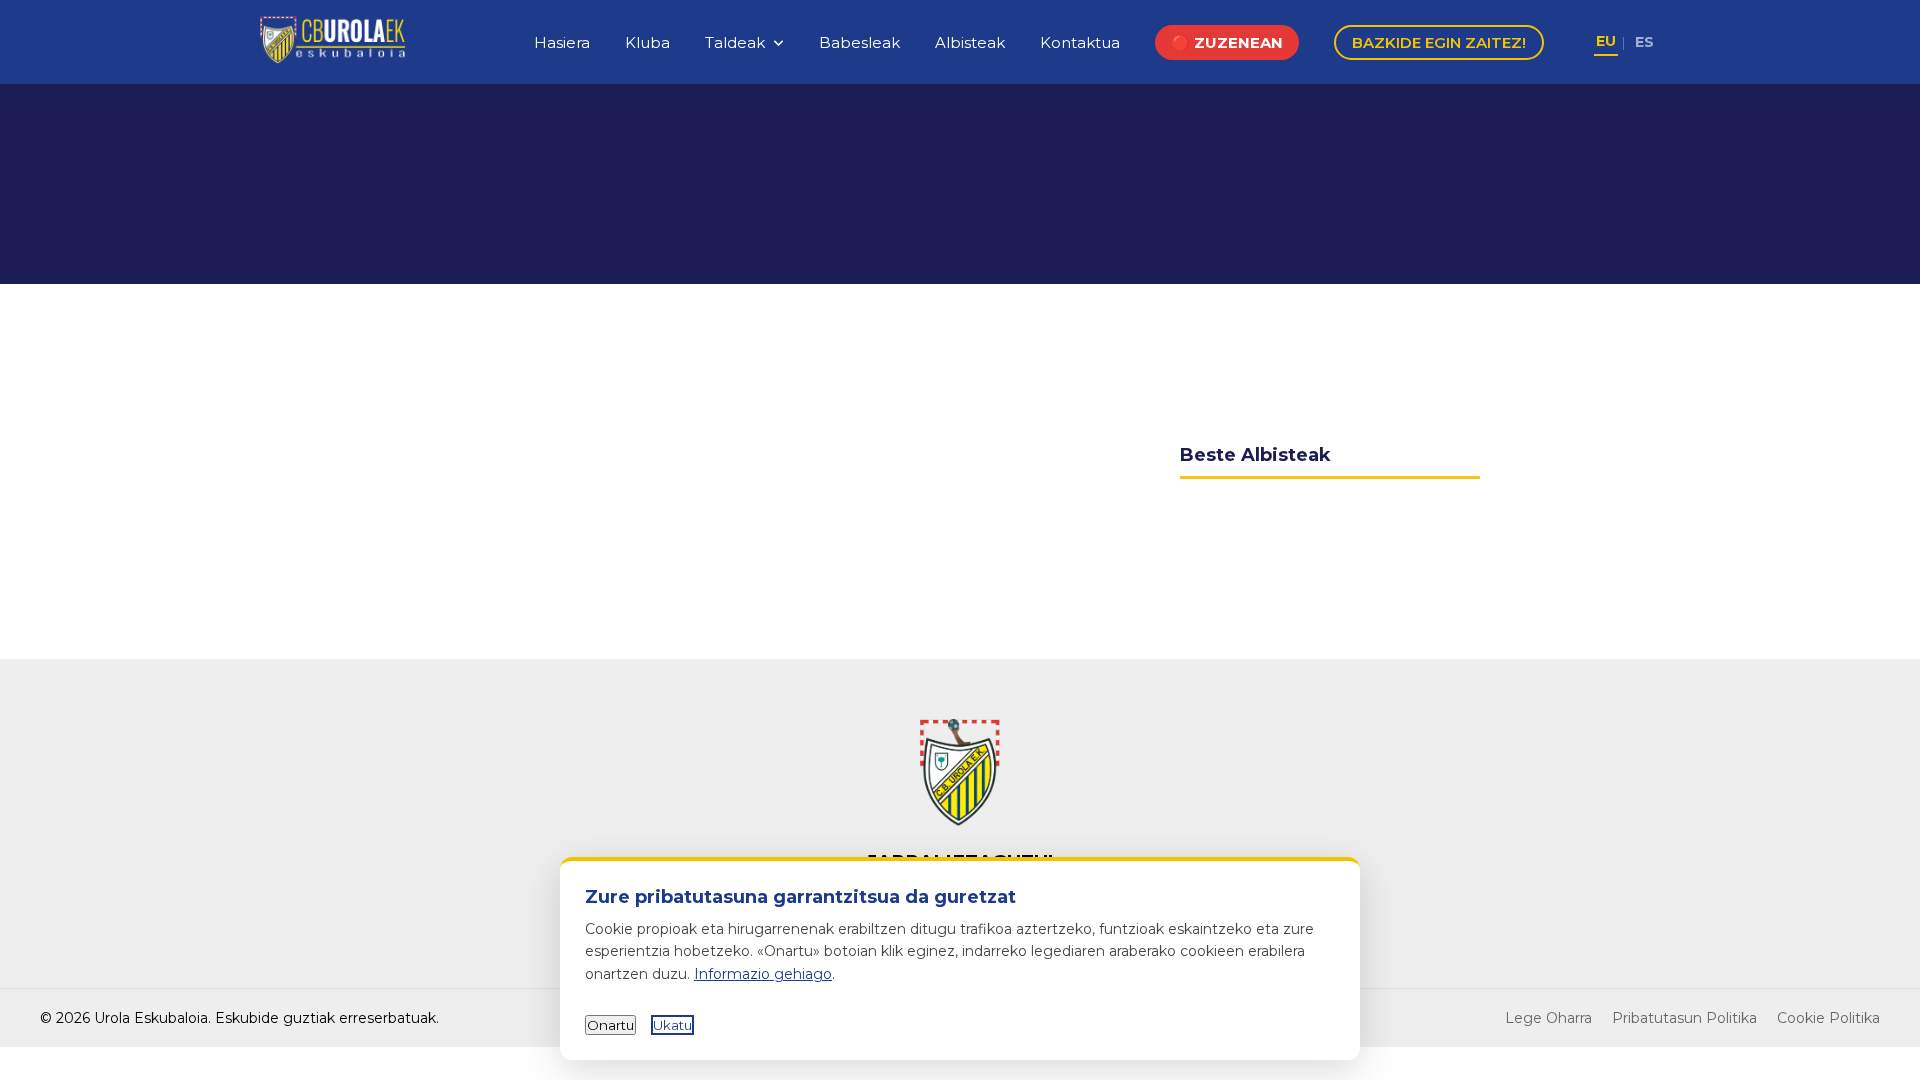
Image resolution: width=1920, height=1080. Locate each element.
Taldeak (735, 42)
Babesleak (859, 42)
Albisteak (970, 42)
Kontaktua (1080, 42)
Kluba (647, 42)
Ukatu (672, 1025)
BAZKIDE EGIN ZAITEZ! (1439, 42)
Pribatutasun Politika (1684, 1018)
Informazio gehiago (763, 974)
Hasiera (562, 42)
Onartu (610, 1025)
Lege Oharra (1548, 1018)
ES (1644, 42)
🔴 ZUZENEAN (1227, 42)
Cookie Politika (1828, 1018)
